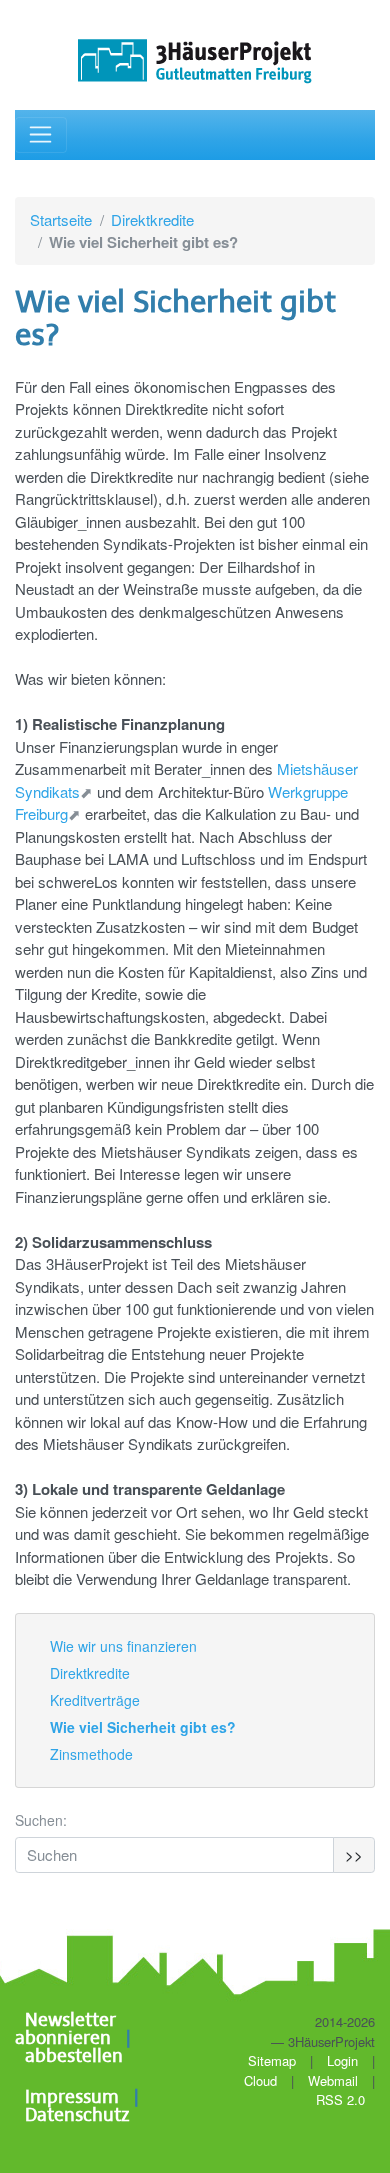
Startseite (61, 219)
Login (342, 2060)
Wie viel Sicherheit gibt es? (143, 1727)
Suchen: (41, 1820)
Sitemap (272, 2060)
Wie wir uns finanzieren (123, 1646)
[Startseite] (195, 61)
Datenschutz (77, 2116)
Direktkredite (152, 219)
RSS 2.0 (338, 2099)
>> (354, 1854)
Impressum (72, 2098)
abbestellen (74, 2057)
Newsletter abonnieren (65, 2030)
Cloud (260, 2080)
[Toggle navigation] (41, 135)
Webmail (333, 2080)
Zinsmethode (91, 1754)
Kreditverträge (95, 1700)
